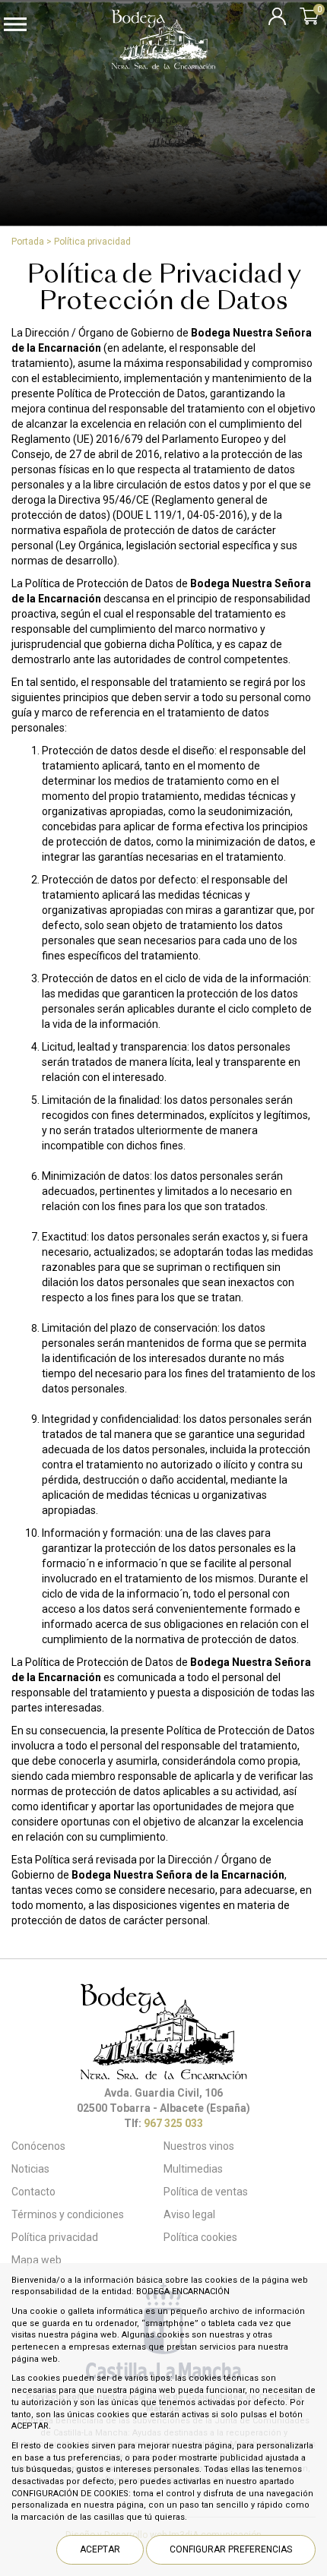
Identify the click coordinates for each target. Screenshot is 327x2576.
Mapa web (37, 2260)
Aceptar (100, 2549)
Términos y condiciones (68, 2214)
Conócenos (38, 2146)
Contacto (33, 2192)
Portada (28, 242)
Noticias (30, 2169)
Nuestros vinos (199, 2146)
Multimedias (193, 2169)
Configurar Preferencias (231, 2549)
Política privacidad (92, 242)
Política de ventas (206, 2192)
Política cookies (200, 2237)
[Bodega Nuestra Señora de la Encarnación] (163, 65)
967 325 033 (173, 2123)
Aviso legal (189, 2214)
